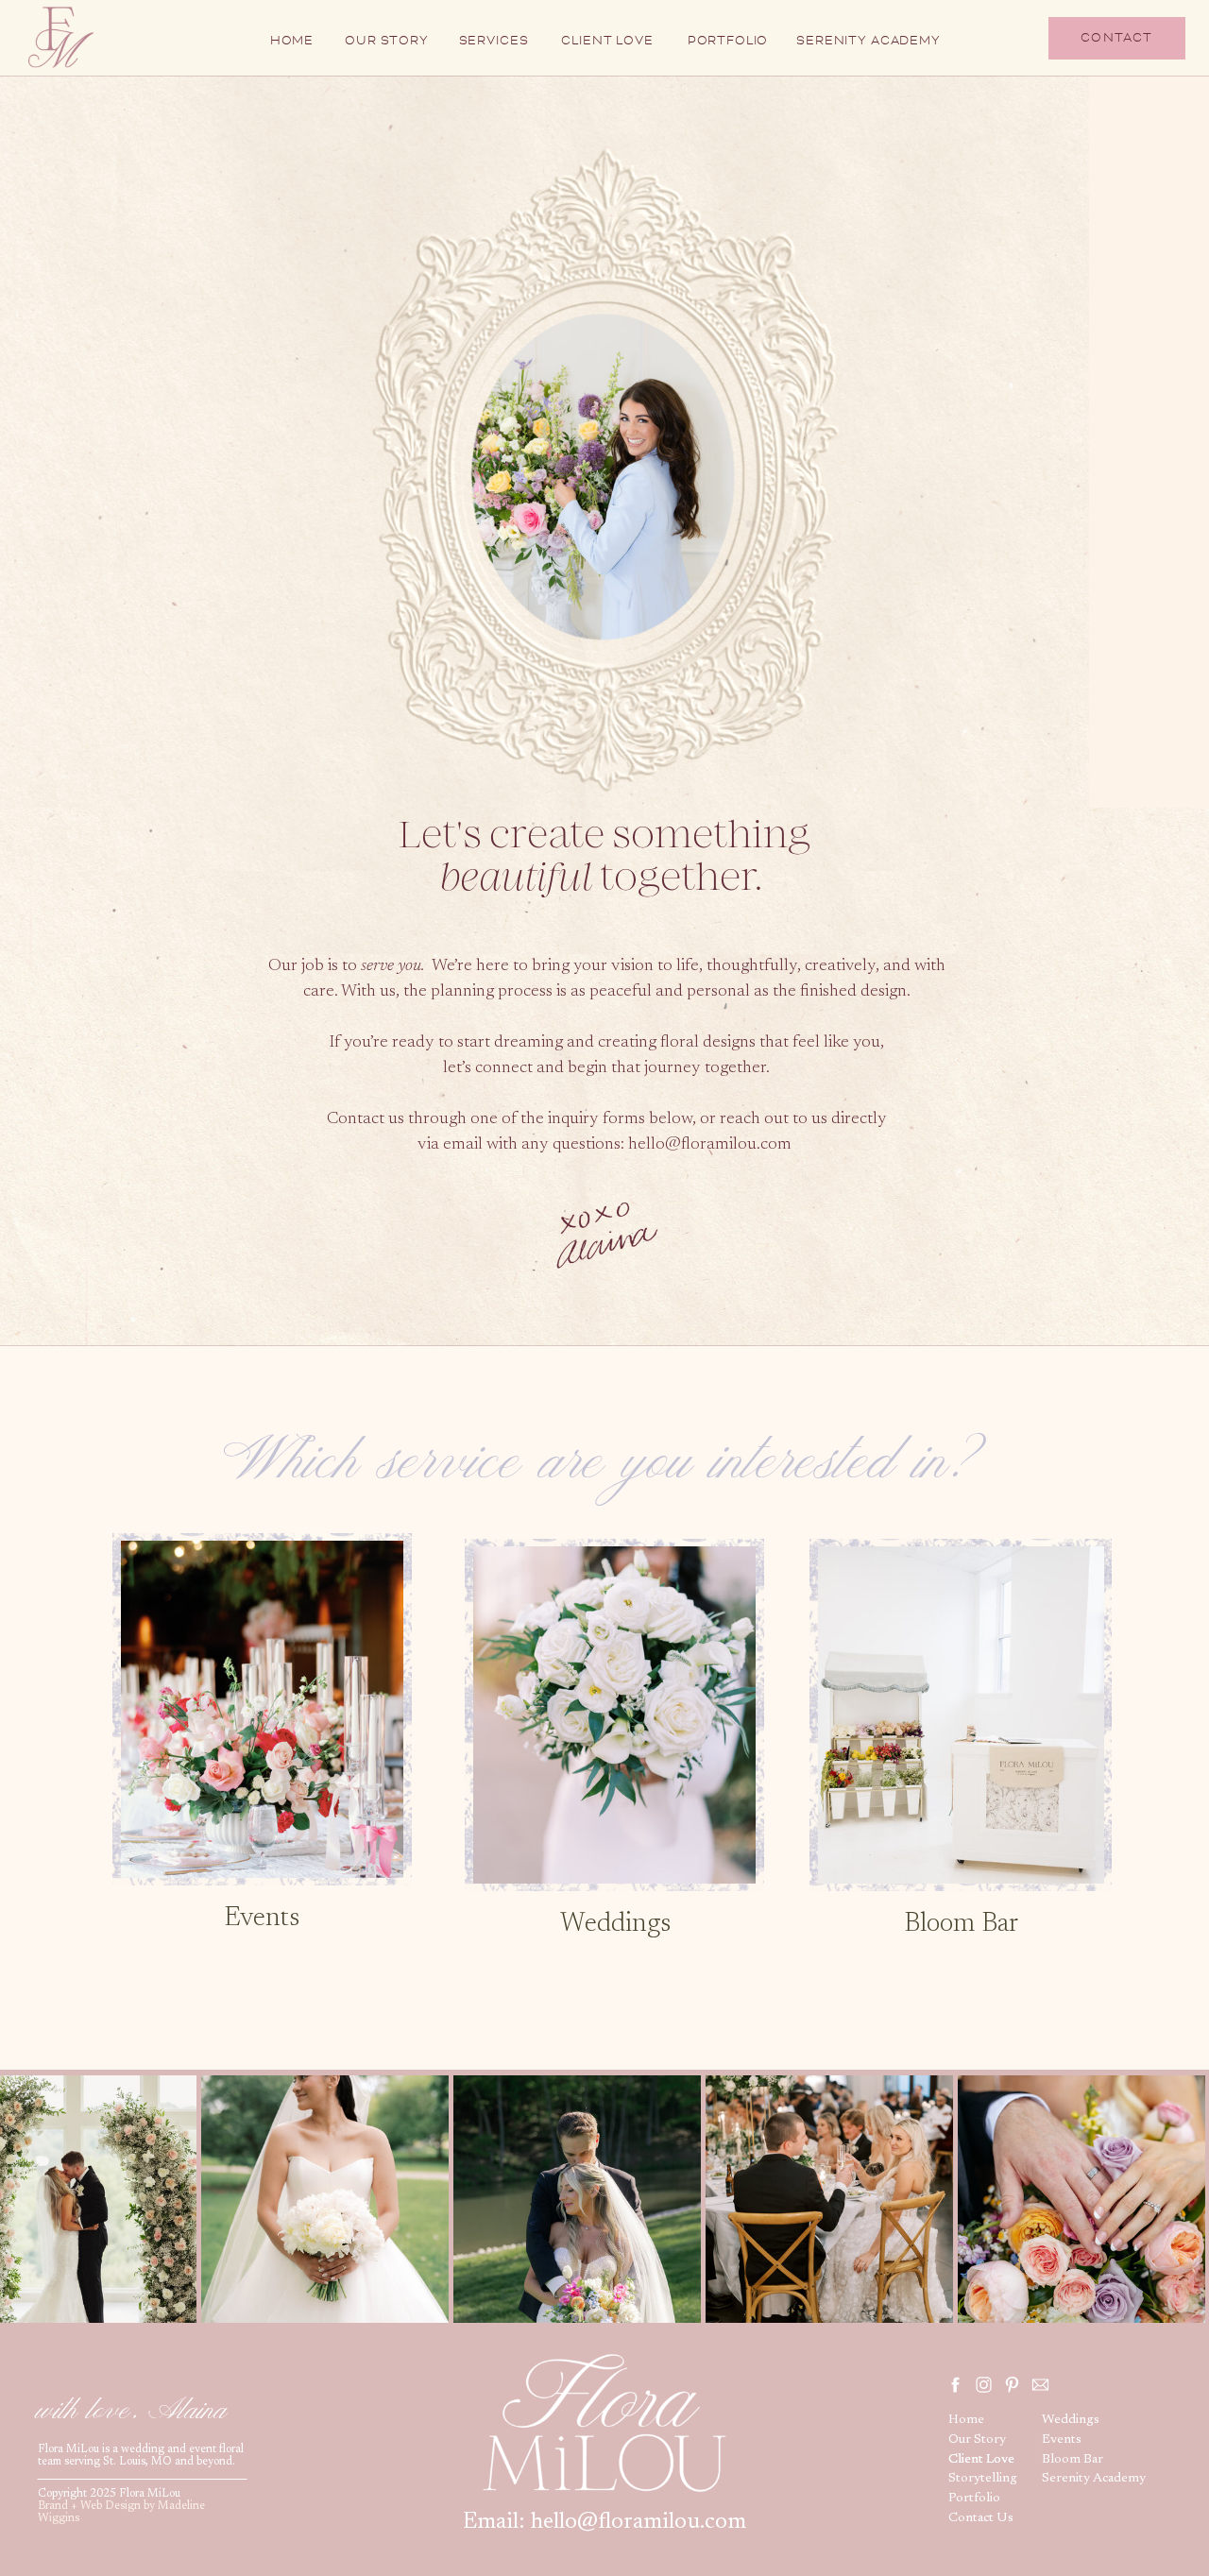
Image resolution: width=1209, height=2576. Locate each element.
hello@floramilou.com (712, 1145)
